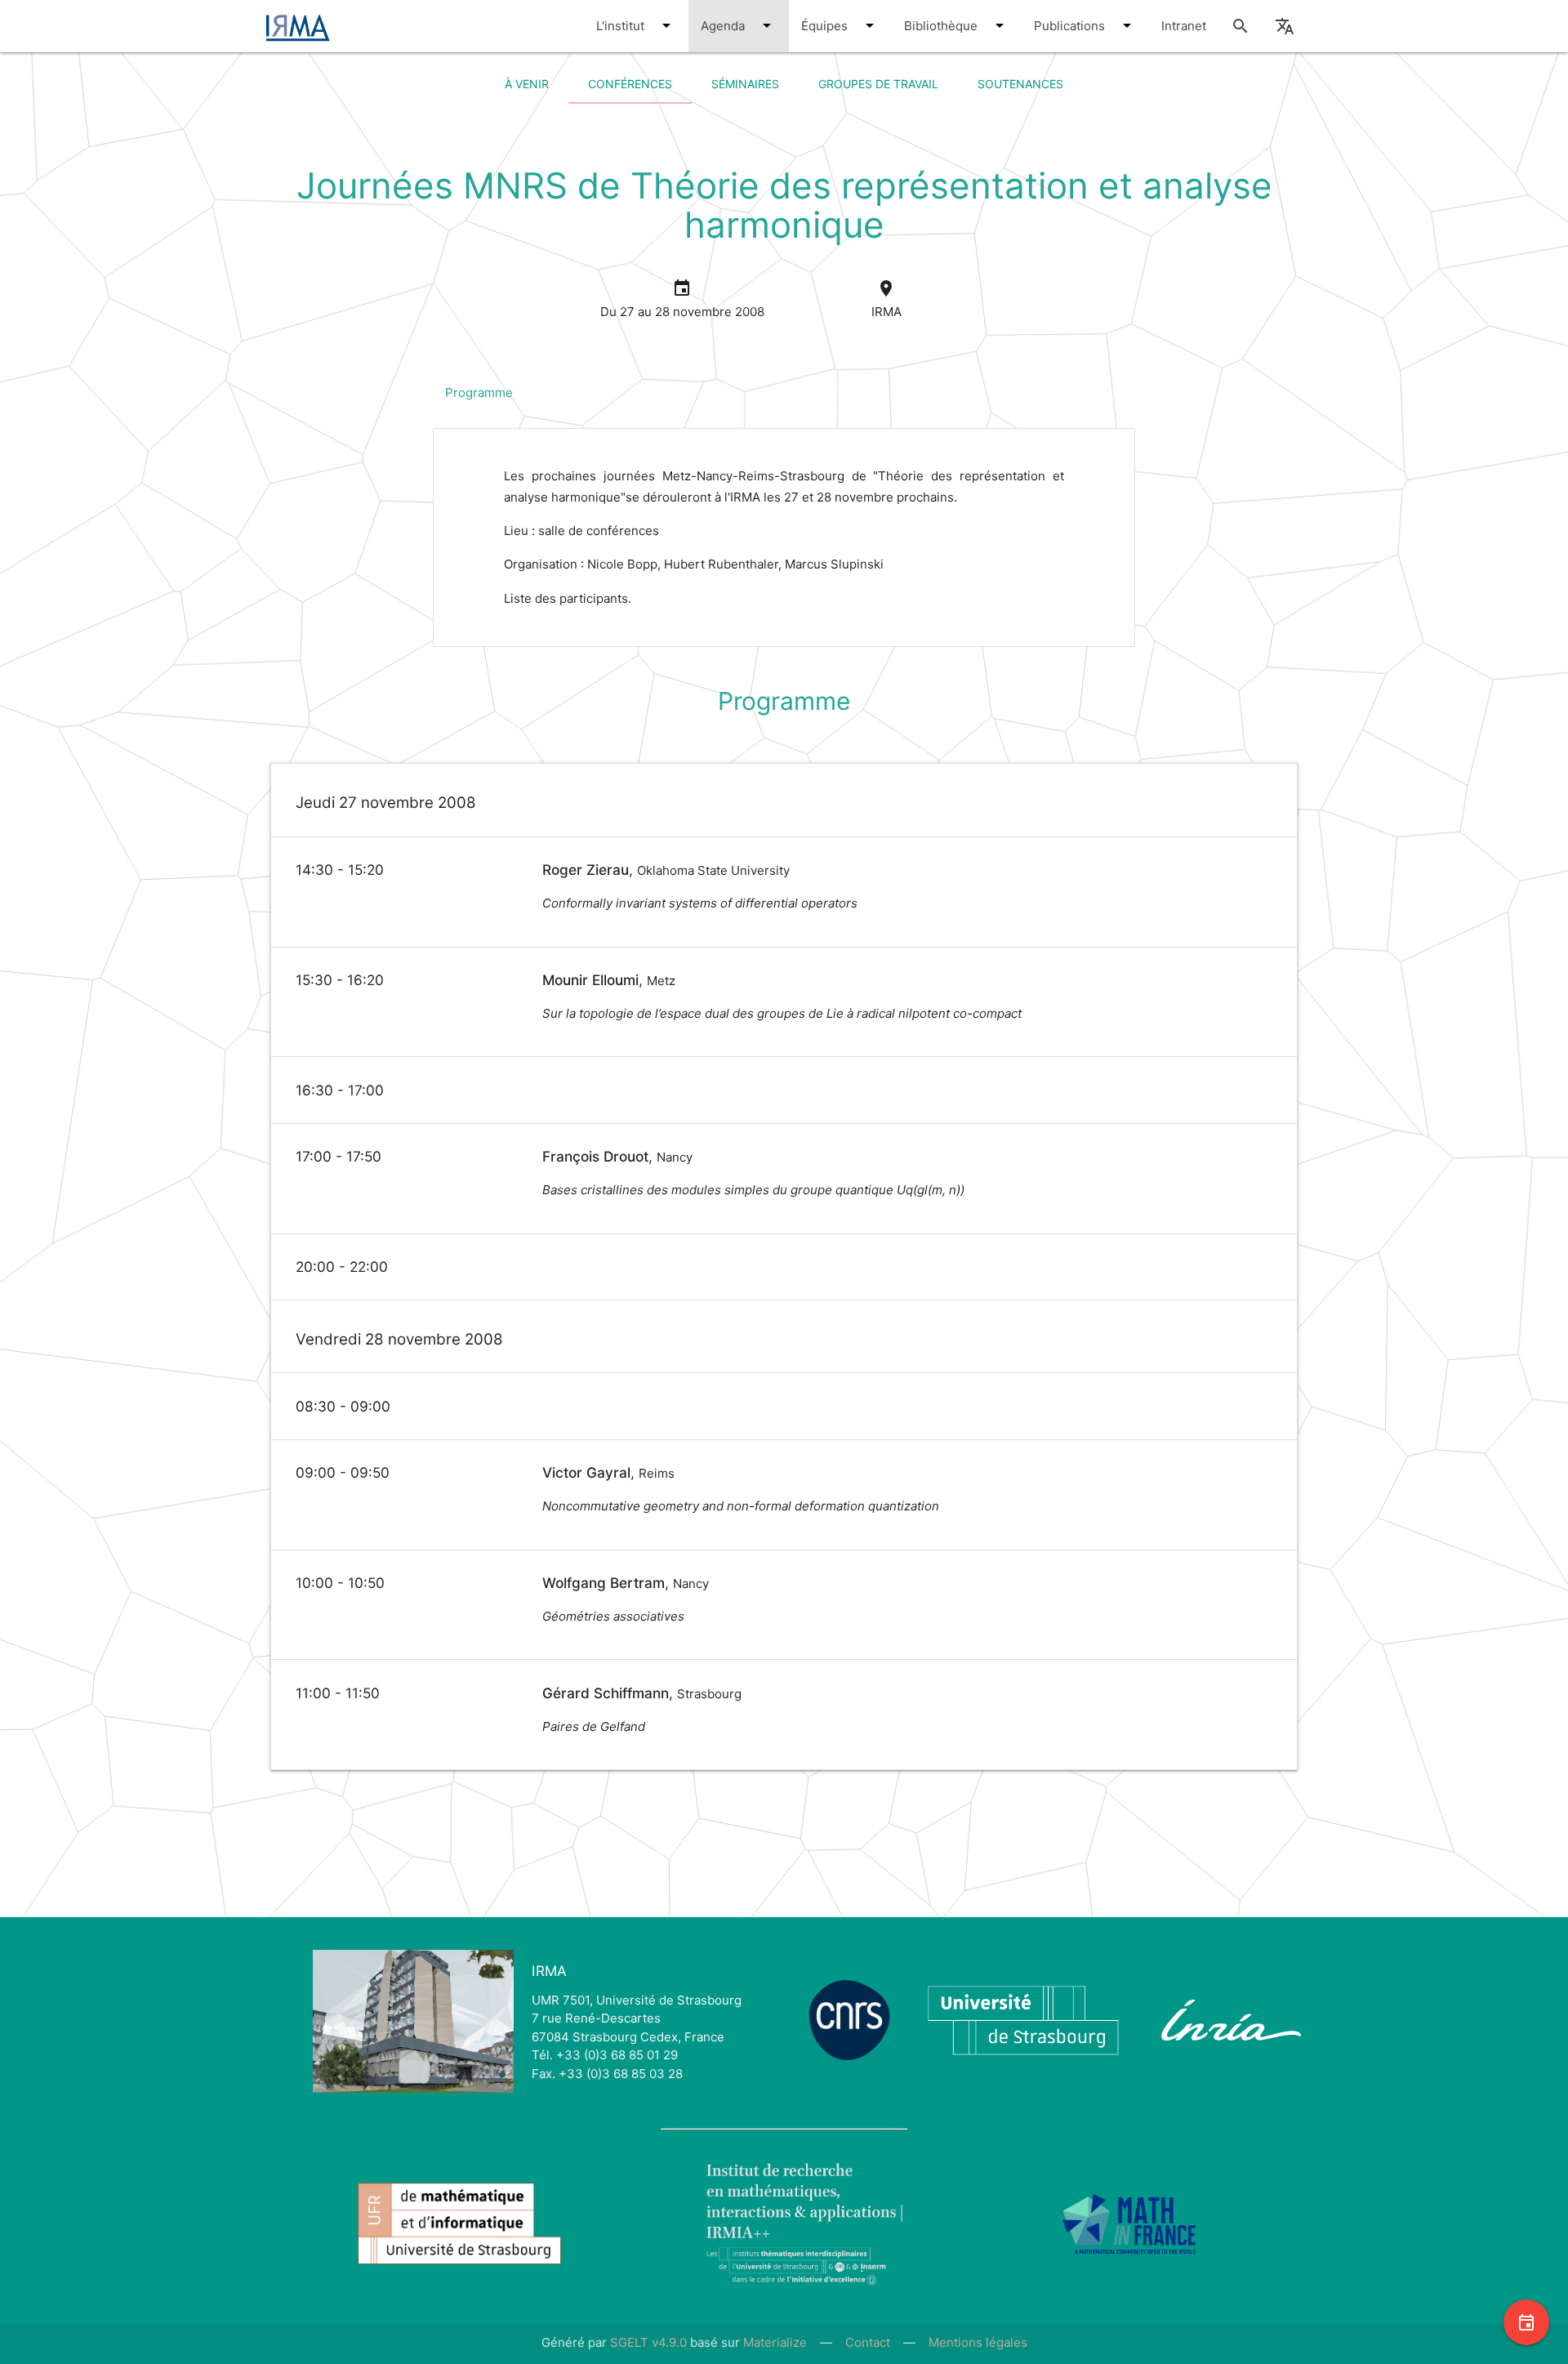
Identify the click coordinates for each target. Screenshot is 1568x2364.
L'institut (622, 26)
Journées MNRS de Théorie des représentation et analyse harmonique (784, 205)
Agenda (724, 26)
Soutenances (1020, 84)
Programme (479, 393)
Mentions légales (978, 2342)
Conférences (630, 84)
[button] (666, 25)
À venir (527, 84)
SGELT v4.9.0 (648, 2342)
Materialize (775, 2342)
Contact (868, 2342)
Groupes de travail (878, 84)
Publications (1071, 26)
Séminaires (745, 84)
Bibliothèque (942, 26)
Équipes (826, 26)
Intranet (1184, 26)
